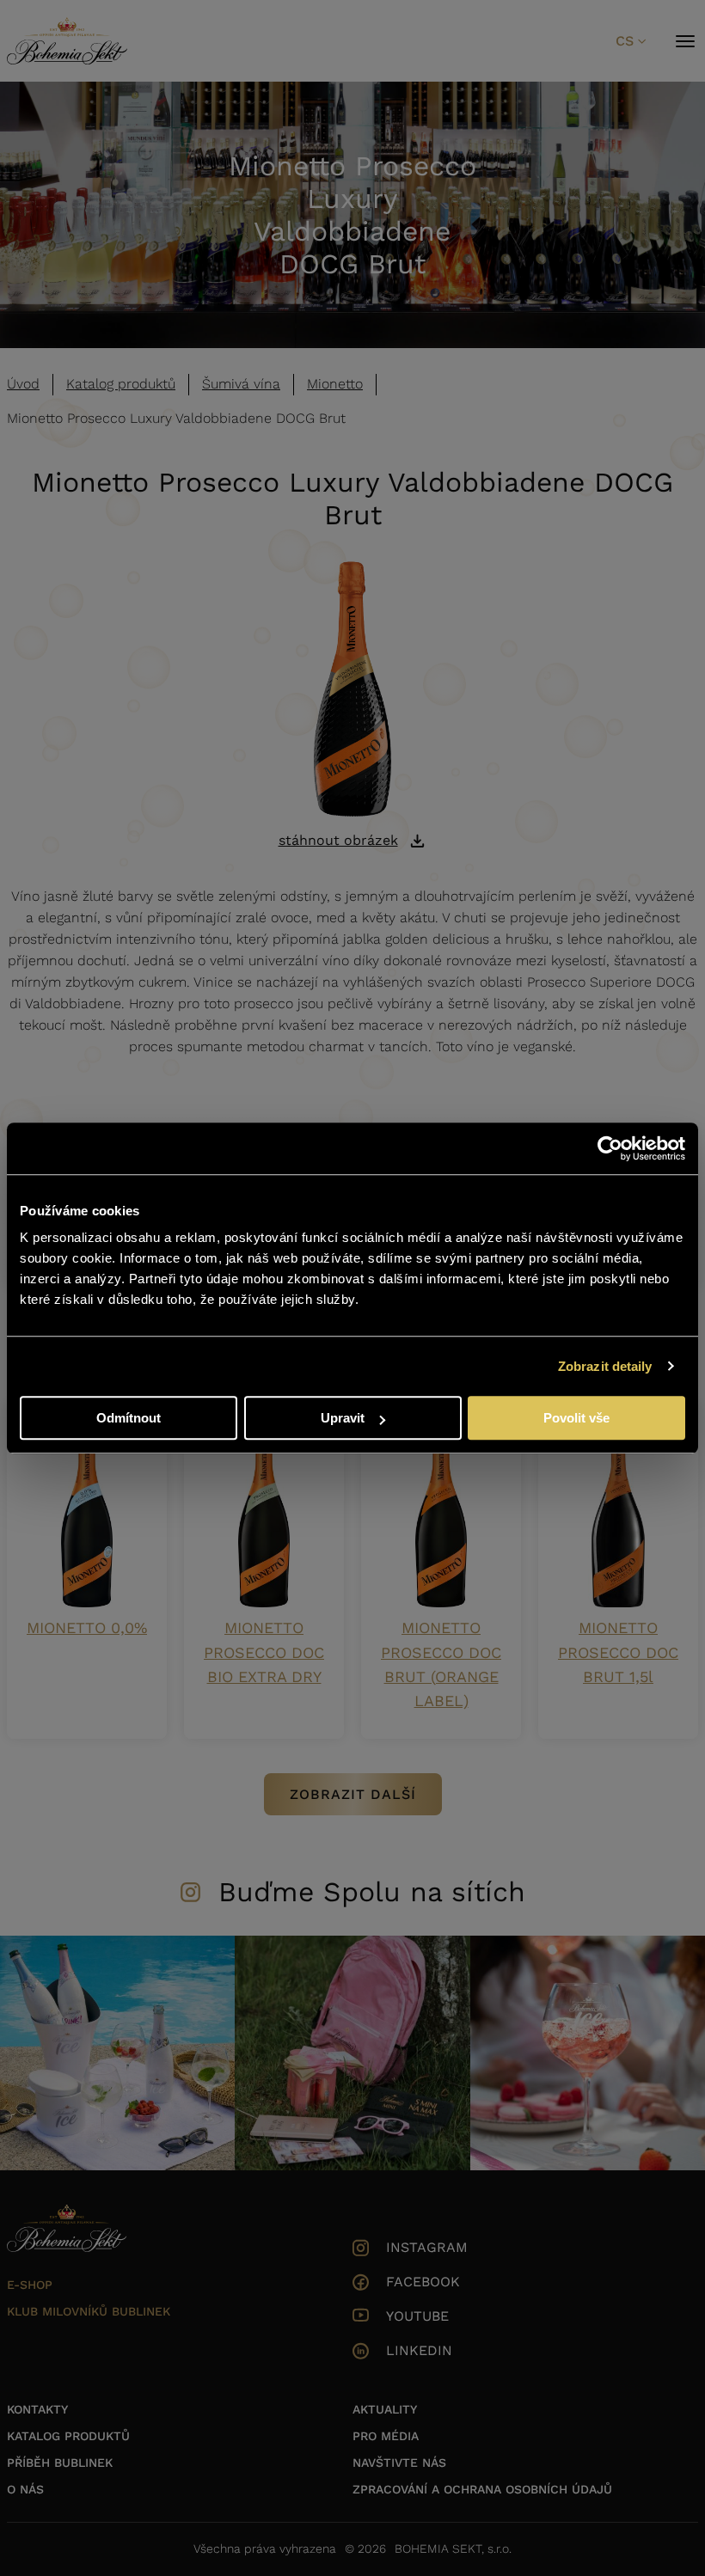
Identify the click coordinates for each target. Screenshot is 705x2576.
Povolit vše (576, 1418)
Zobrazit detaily (605, 1366)
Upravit (343, 1418)
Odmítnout (129, 1418)
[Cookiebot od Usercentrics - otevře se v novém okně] (610, 1148)
